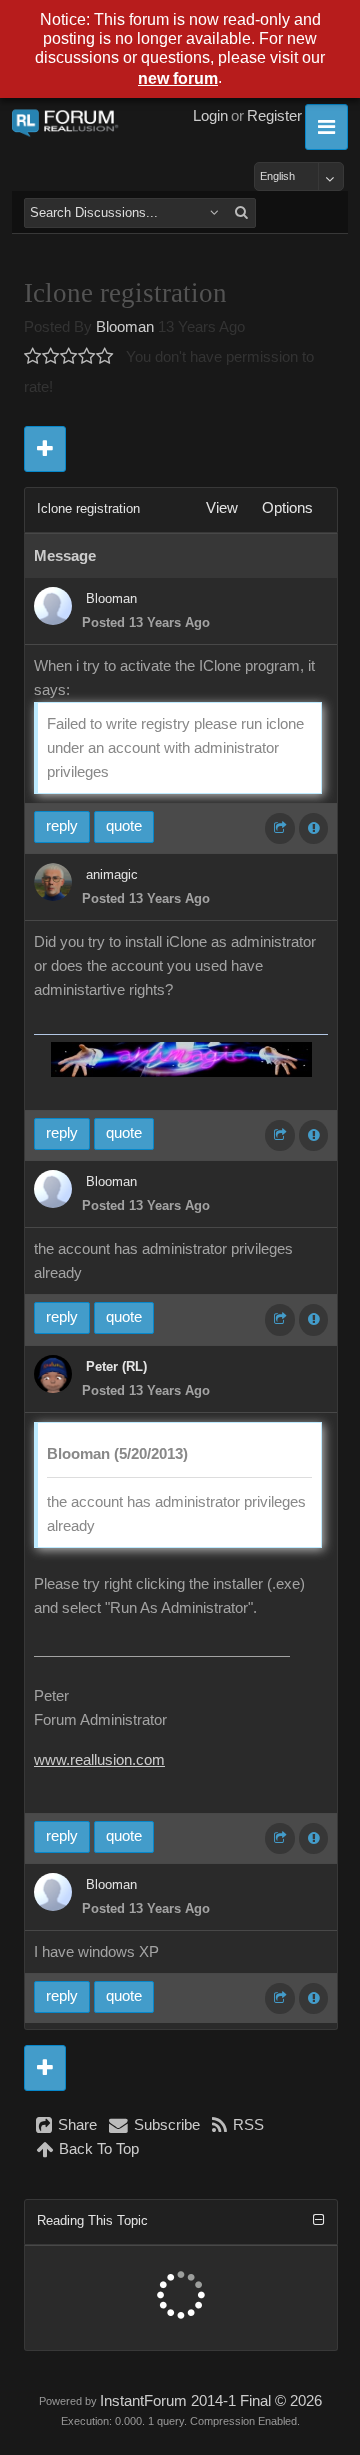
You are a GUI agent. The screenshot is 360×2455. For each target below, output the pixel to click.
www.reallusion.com (99, 1760)
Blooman (125, 327)
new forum (178, 78)
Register (274, 116)
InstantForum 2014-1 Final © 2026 (211, 2401)
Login (210, 116)
